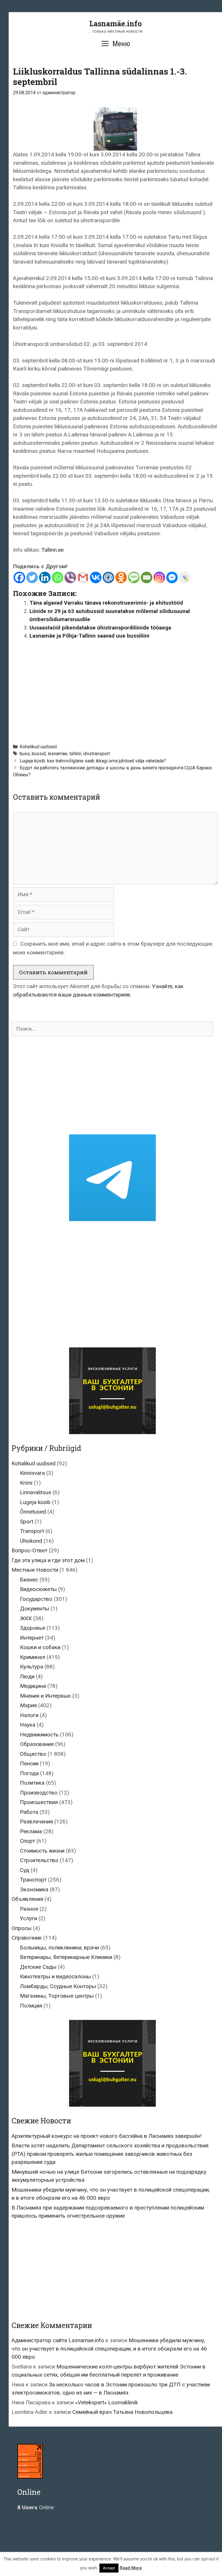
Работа (29, 1812)
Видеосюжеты (38, 1589)
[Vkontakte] (96, 577)
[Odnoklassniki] (121, 577)
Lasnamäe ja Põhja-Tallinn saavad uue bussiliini (89, 636)
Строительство (39, 1860)
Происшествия (39, 1802)
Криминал (33, 1657)
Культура (32, 1667)
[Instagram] (159, 577)
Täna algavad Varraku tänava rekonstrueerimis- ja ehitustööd (106, 603)
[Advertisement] (118, 689)
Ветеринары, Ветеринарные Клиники (66, 1957)
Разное (29, 1909)
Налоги (29, 1715)
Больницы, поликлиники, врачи (59, 1948)
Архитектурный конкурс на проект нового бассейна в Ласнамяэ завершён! (107, 2136)
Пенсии (29, 1763)
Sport (27, 1522)
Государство (36, 1599)
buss (25, 754)
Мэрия (28, 1705)
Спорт (27, 1841)
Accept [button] (109, 2568)
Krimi (26, 1483)
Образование (37, 1744)
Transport (32, 1531)
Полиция (31, 2006)
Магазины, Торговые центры (57, 1996)
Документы (35, 1609)
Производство (39, 1793)
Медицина (33, 1686)
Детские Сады (38, 1967)
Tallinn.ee (52, 550)
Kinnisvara (32, 1473)
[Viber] (70, 577)
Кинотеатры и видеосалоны (55, 1976)
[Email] (147, 577)
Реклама (31, 1831)
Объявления (27, 1899)
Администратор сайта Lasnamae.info (58, 2340)
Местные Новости (35, 1570)
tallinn (75, 754)
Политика (32, 1783)
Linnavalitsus (36, 1492)
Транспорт (33, 1880)
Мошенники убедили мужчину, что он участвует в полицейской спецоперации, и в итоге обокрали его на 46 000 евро (109, 2349)
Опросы (22, 1928)
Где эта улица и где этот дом (48, 1560)
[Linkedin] (45, 577)
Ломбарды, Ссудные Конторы (58, 1986)
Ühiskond (31, 1541)
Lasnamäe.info (115, 24)
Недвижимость (39, 1735)
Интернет (32, 1638)
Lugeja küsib (35, 1502)
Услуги (28, 1918)
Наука (28, 1725)
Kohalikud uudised (38, 747)
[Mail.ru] (108, 577)
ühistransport (97, 754)
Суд (25, 1870)
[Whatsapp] (58, 577)
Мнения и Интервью (45, 1696)
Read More (131, 2568)
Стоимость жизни (42, 1851)
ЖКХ (26, 1618)
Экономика (34, 1889)
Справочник (27, 1938)
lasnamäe (58, 754)
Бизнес (29, 1580)
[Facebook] (19, 577)
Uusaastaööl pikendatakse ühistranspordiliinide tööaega (100, 628)
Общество (33, 1754)
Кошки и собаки (40, 1647)
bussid (39, 754)
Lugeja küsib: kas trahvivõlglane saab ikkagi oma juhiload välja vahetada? (93, 761)
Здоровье (33, 1628)
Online (36, 2507)
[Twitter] (32, 577)
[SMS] (134, 577)
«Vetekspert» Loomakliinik (107, 2402)
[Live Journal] (185, 577)
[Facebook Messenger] (172, 577)
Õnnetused (33, 1512)
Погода (29, 1773)
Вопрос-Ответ (29, 1550)
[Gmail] (83, 577)
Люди (27, 1676)
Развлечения (36, 1822)
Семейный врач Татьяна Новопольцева (122, 2412)
